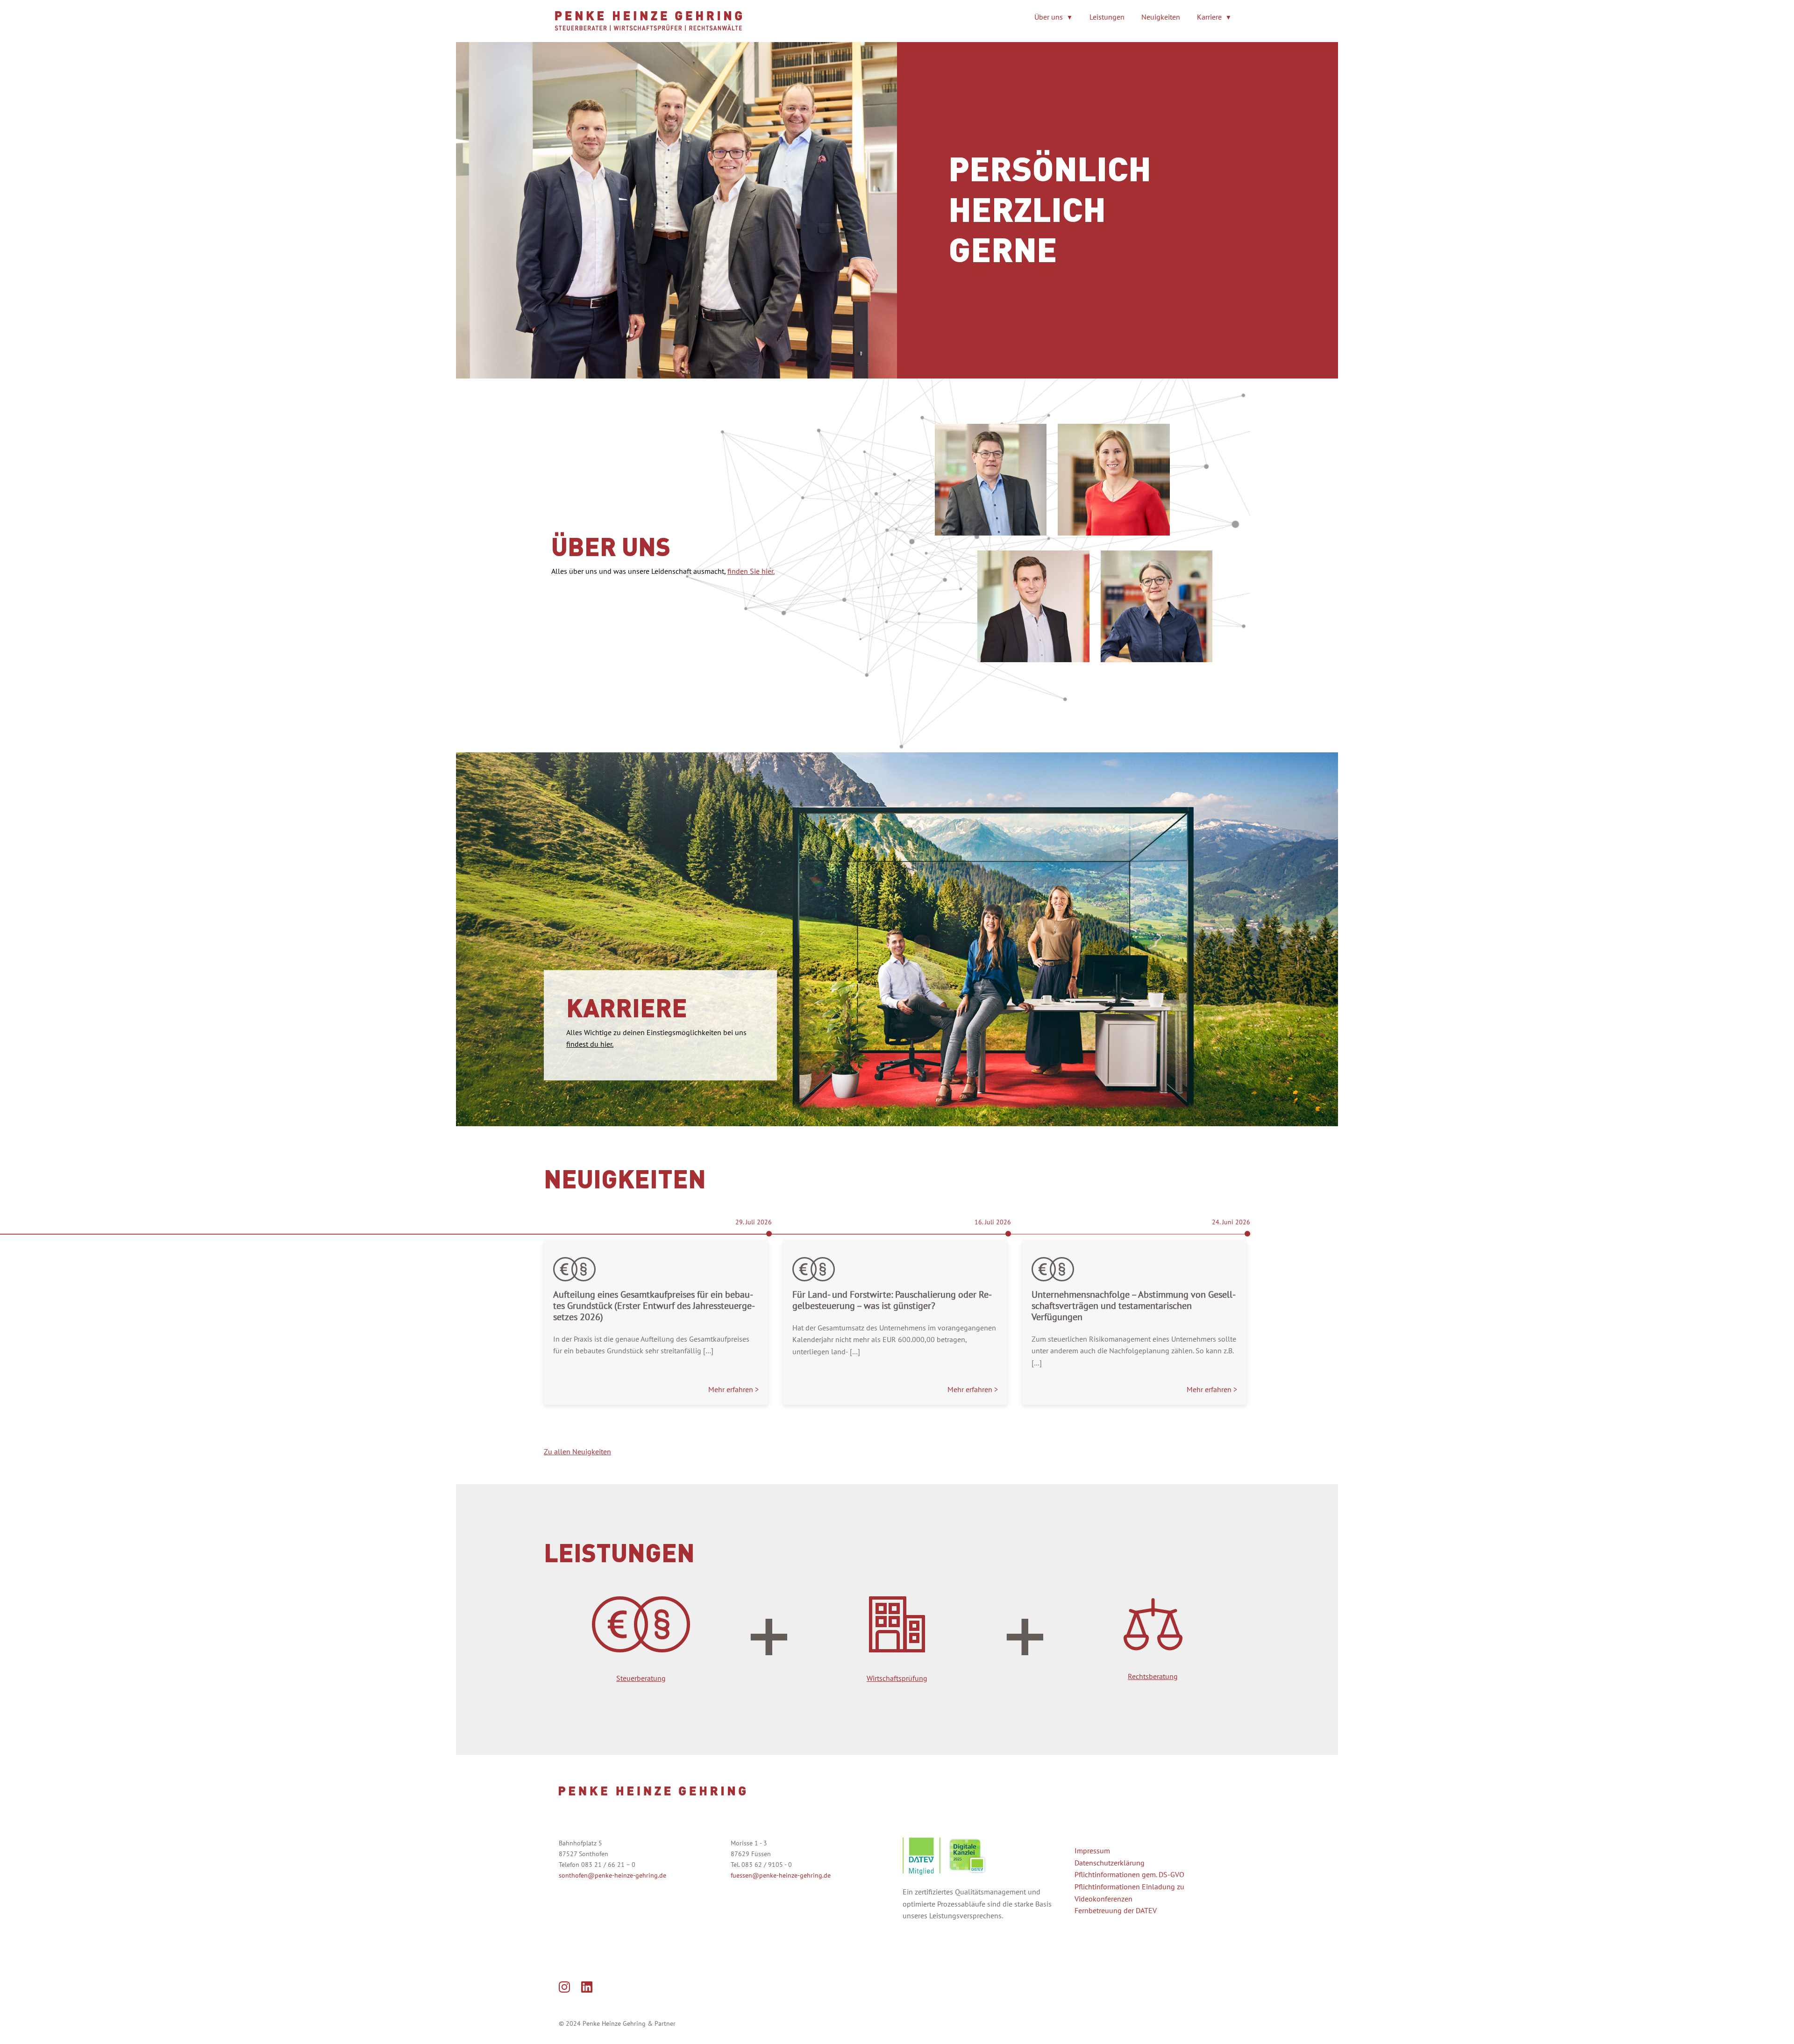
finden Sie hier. (751, 571)
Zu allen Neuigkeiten (577, 1451)
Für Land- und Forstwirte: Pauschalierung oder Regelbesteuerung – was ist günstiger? (892, 1300)
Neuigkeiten (1161, 17)
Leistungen (1107, 17)
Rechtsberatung (1153, 1676)
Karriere (1209, 17)
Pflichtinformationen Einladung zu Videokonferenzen (1129, 1893)
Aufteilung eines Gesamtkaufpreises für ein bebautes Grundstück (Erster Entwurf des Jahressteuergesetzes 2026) (654, 1306)
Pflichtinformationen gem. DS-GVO (1129, 1874)
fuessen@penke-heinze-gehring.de (781, 1875)
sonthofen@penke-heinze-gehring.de (612, 1875)
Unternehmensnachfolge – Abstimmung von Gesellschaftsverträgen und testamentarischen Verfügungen (1134, 1306)
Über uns (1049, 17)
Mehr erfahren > (733, 1389)
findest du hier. (590, 1044)
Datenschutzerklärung (1110, 1863)
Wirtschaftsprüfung (897, 1678)
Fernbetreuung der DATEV (1116, 1910)
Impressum (1092, 1851)
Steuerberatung (641, 1678)
